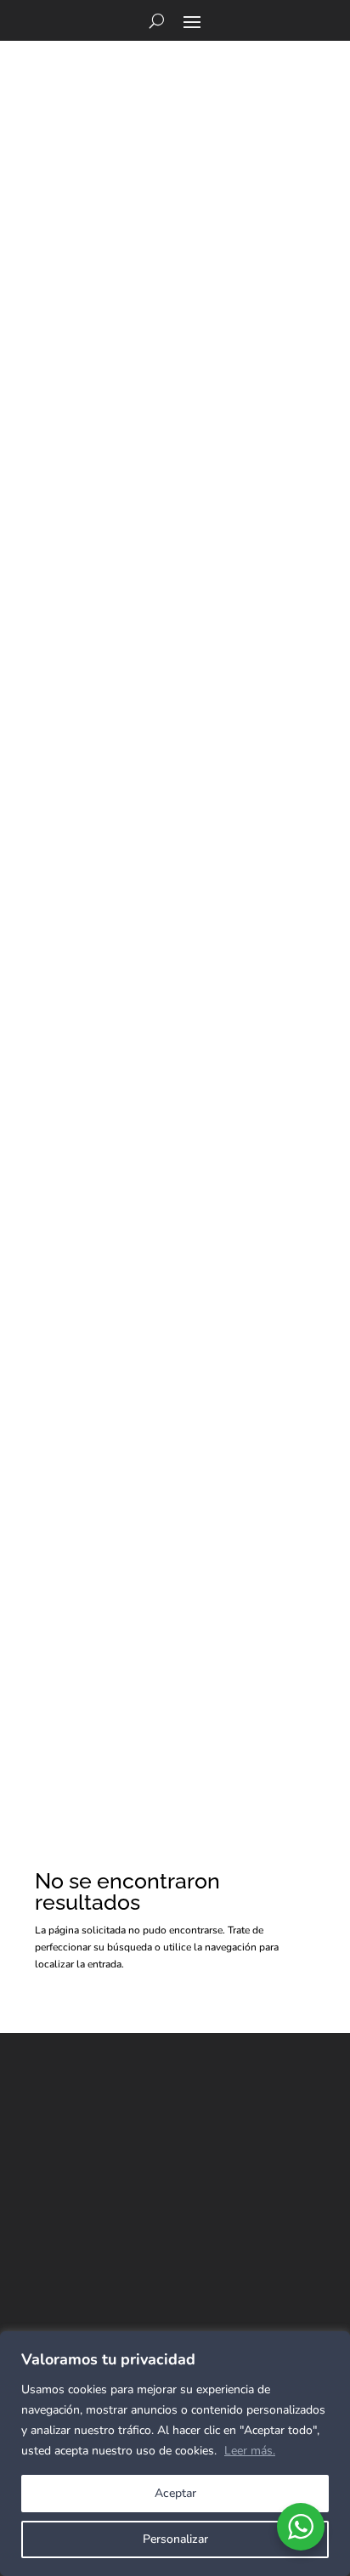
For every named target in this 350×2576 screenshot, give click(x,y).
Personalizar (175, 2539)
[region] (175, 2454)
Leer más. (250, 2451)
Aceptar (175, 2493)
